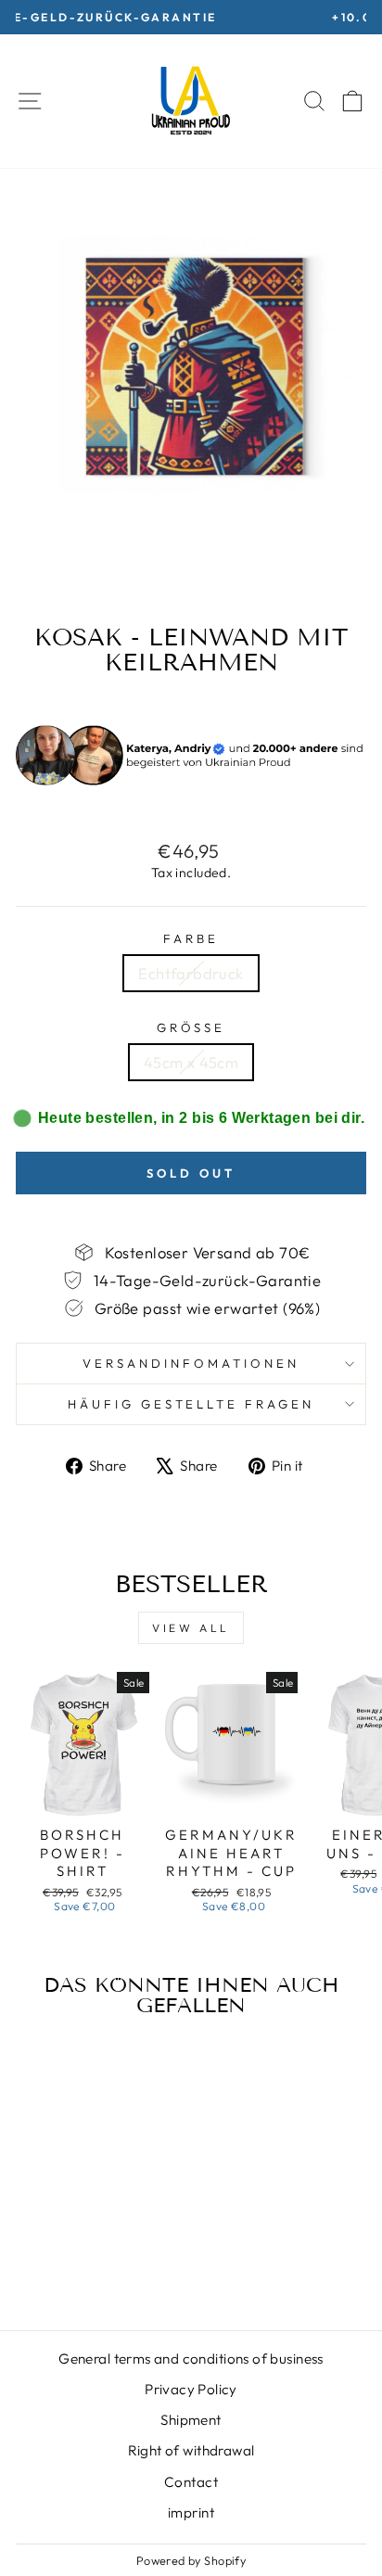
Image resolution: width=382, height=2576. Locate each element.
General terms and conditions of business (191, 2359)
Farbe (191, 938)
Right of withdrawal (191, 2450)
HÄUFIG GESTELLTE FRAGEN (191, 1404)
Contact (191, 2482)
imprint (191, 2512)
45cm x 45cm (191, 1062)
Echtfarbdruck (191, 973)
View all (191, 1628)
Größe (191, 1027)
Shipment (191, 2420)
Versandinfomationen (191, 1363)
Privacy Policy (191, 2389)
